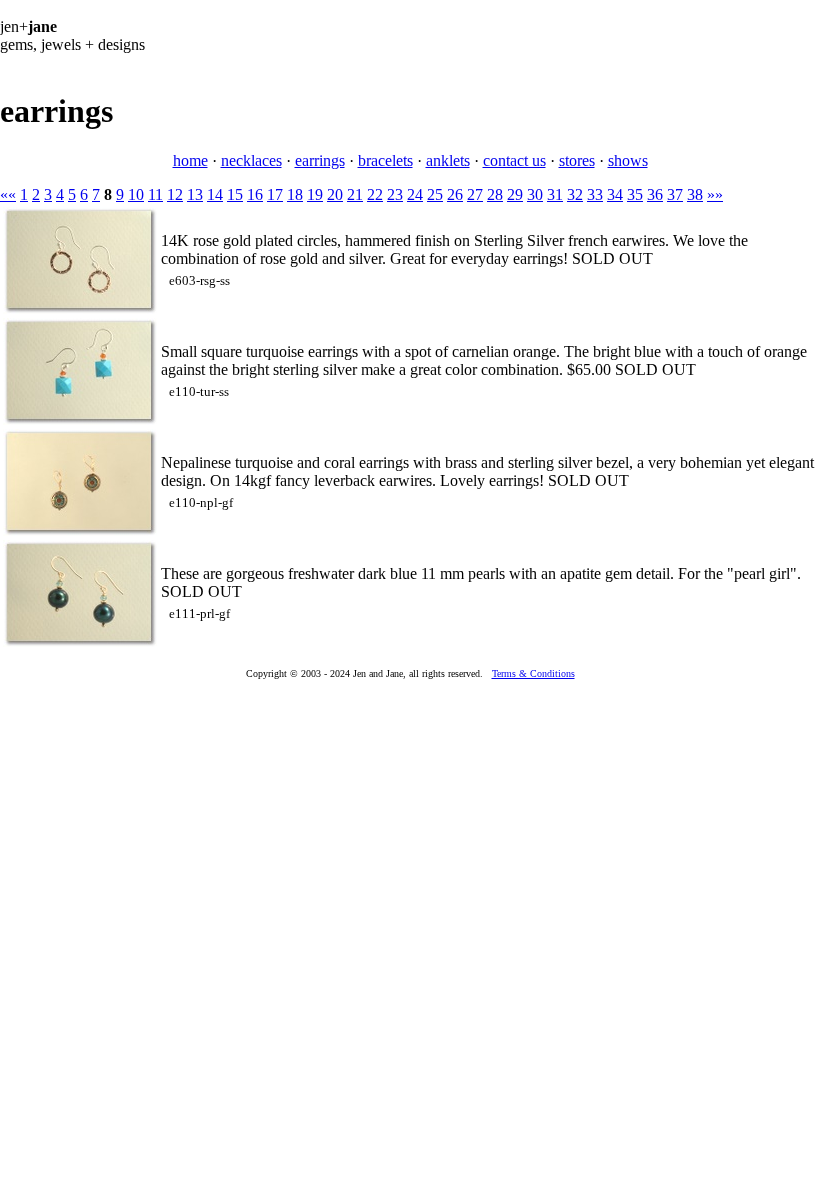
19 (315, 194)
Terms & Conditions (533, 673)
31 (555, 194)
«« (8, 194)
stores (577, 160)
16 (255, 194)
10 (136, 194)
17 (275, 194)
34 (615, 194)
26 (455, 194)
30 (535, 194)
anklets (448, 160)
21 (355, 194)
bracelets (385, 160)
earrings (320, 160)
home (190, 160)
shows (628, 160)
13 (195, 194)
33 (595, 194)
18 (295, 194)
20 (335, 194)
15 (235, 194)
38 (695, 194)
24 (415, 194)
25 (435, 194)
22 (375, 194)
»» (715, 194)
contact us (514, 160)
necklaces (251, 160)
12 (175, 194)
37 (675, 194)
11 (155, 194)
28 (495, 194)
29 (515, 194)
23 (395, 194)
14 (215, 194)
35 (635, 194)
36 (655, 194)
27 (475, 194)
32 (575, 194)
